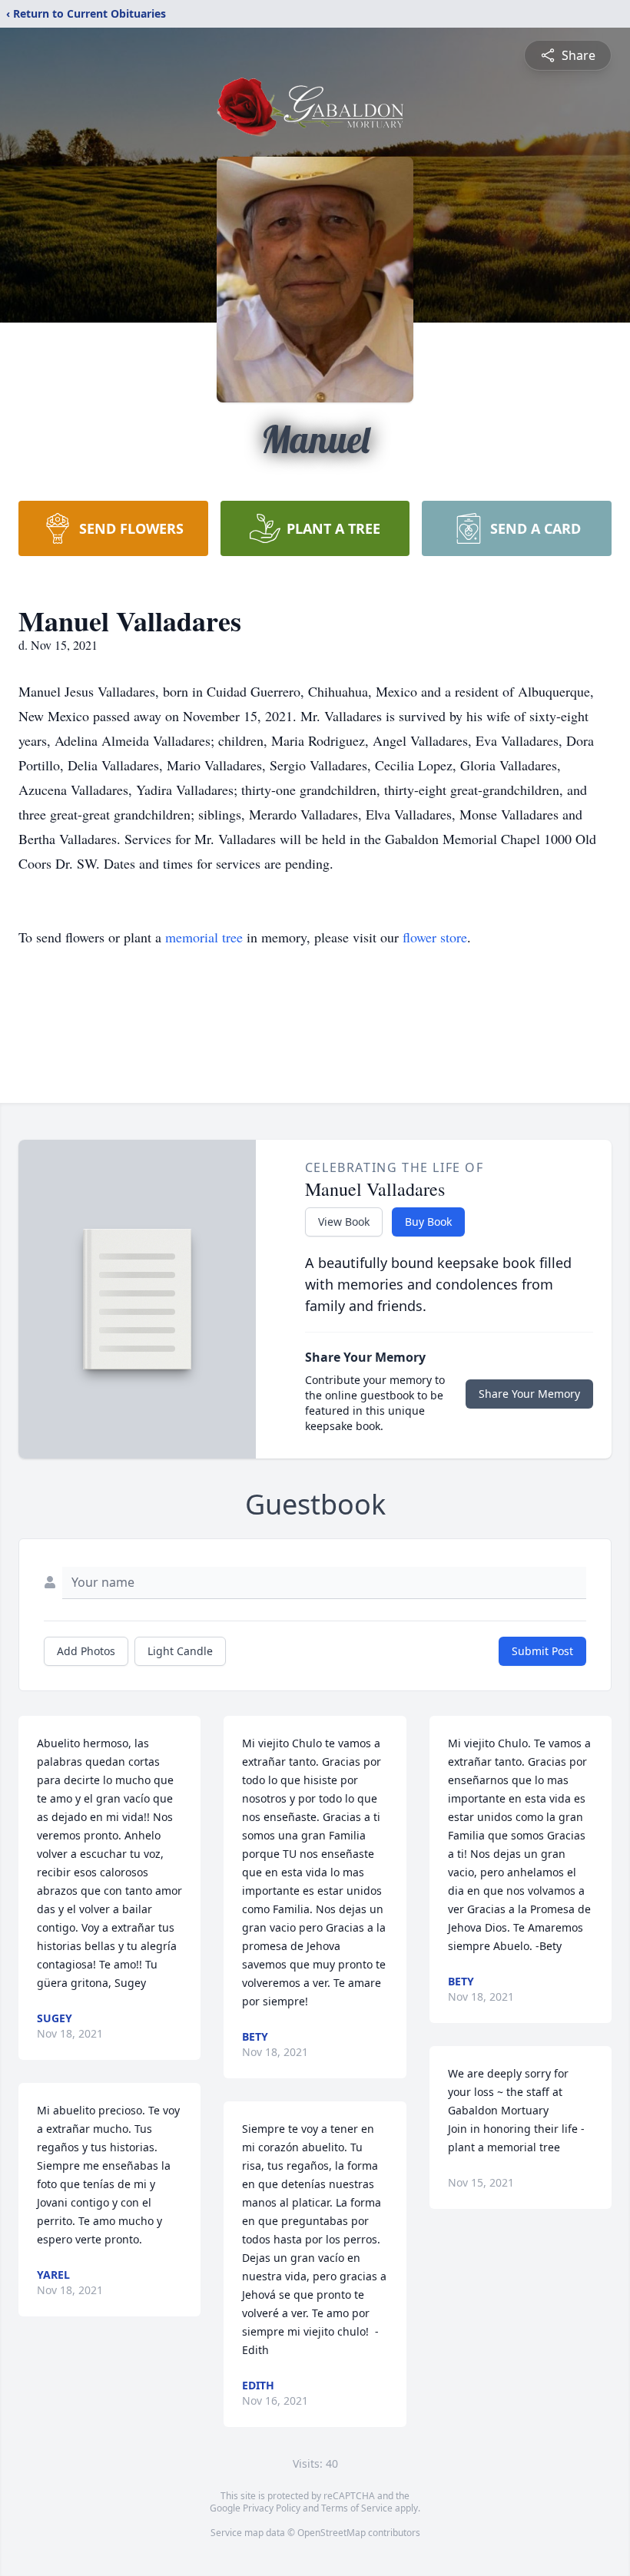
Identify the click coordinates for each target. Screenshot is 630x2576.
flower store (435, 937)
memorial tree (204, 937)
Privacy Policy (272, 2508)
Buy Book (428, 1222)
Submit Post (542, 1651)
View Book (344, 1222)
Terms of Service (357, 2508)
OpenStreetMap (332, 2533)
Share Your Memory (529, 1394)
